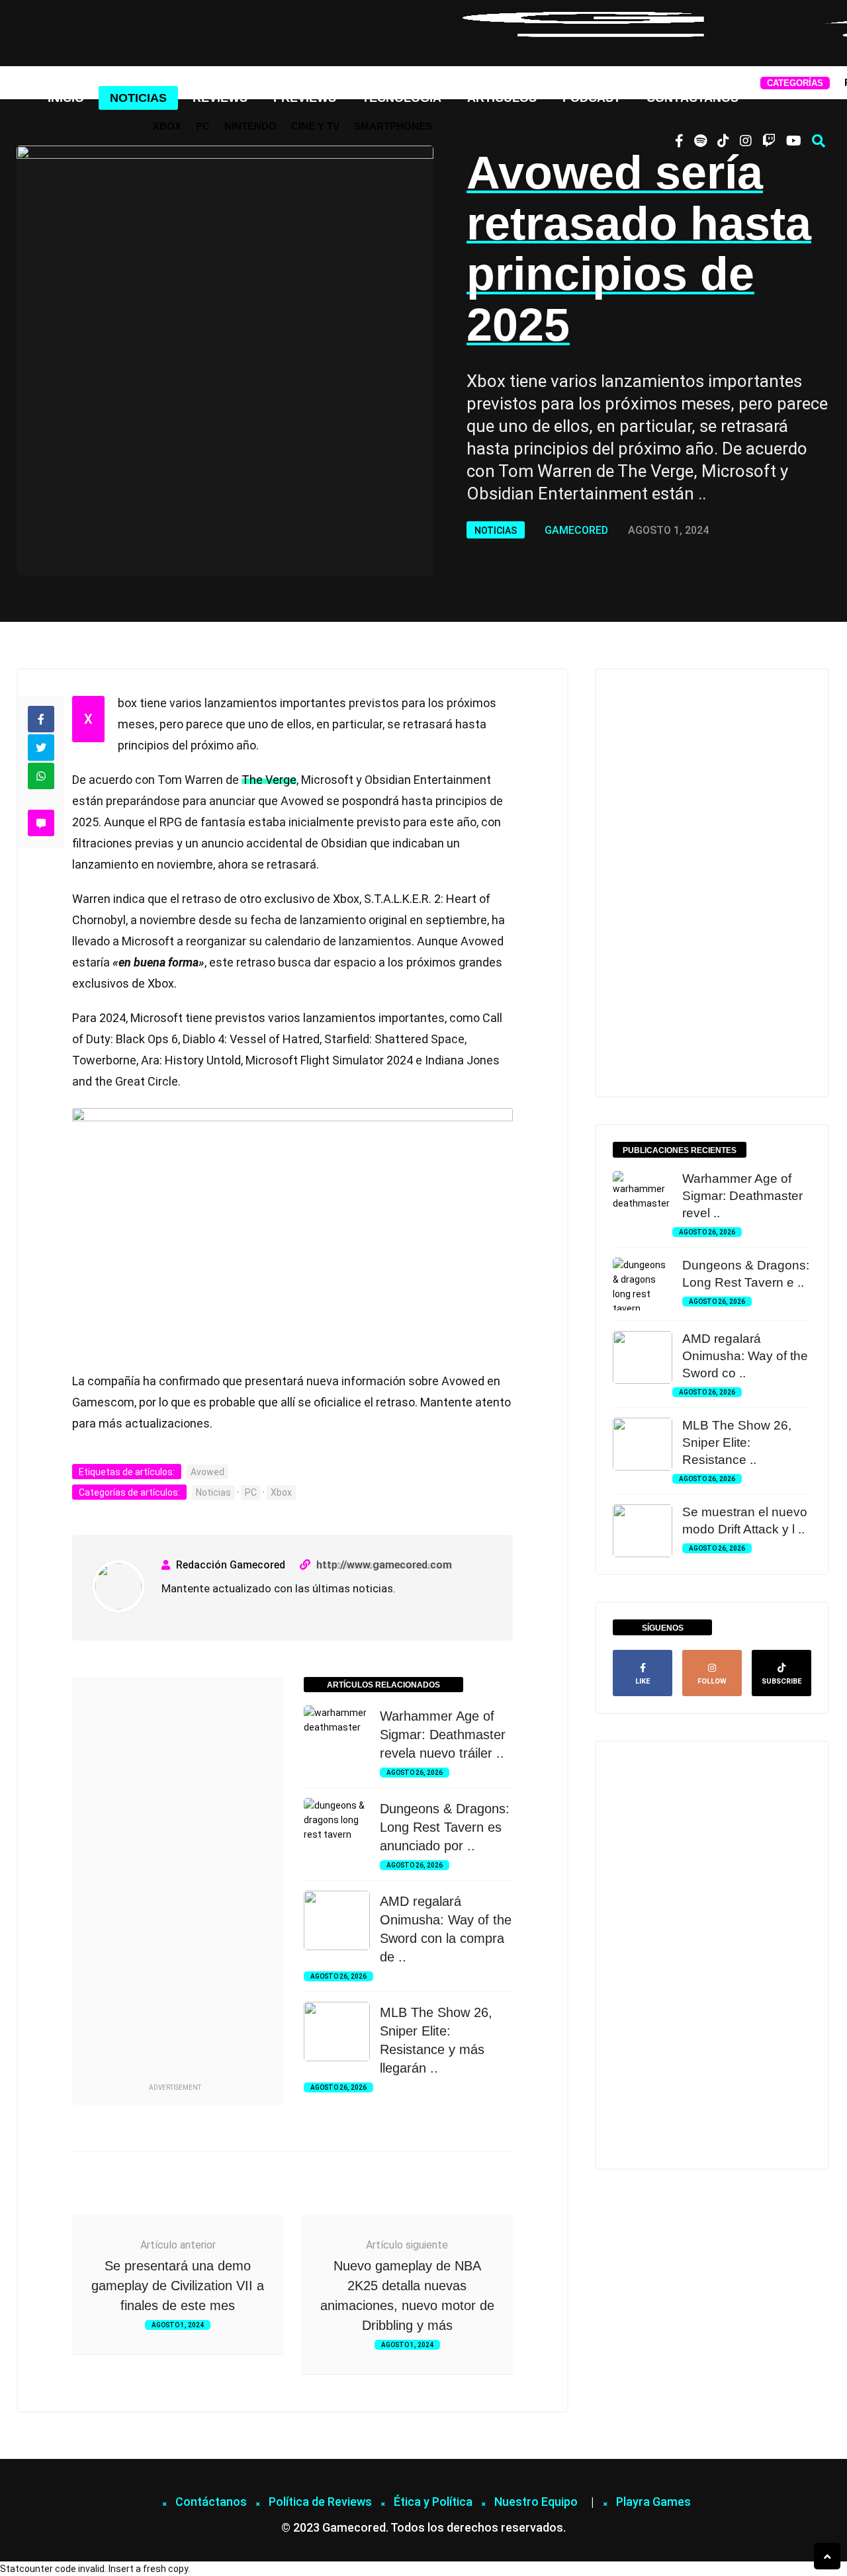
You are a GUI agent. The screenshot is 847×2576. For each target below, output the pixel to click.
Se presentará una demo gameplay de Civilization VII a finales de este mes (178, 2286)
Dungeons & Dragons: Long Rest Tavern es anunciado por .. (445, 1827)
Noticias (138, 98)
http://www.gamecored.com (384, 1565)
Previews (305, 98)
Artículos (502, 98)
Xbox (167, 126)
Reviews (220, 98)
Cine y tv (315, 126)
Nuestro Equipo (536, 2502)
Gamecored (576, 530)
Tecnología (402, 98)
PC (203, 126)
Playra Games (653, 2502)
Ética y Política (433, 2502)
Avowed (207, 1472)
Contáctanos (692, 98)
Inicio (66, 98)
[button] (819, 141)
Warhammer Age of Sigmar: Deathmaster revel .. (742, 1196)
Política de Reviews (320, 2502)
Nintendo (250, 126)
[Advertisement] (175, 1882)
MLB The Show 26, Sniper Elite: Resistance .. (737, 1442)
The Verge (269, 780)
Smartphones (393, 126)
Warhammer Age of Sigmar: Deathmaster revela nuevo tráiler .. (443, 1735)
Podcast (592, 98)
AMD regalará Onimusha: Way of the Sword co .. (745, 1356)
